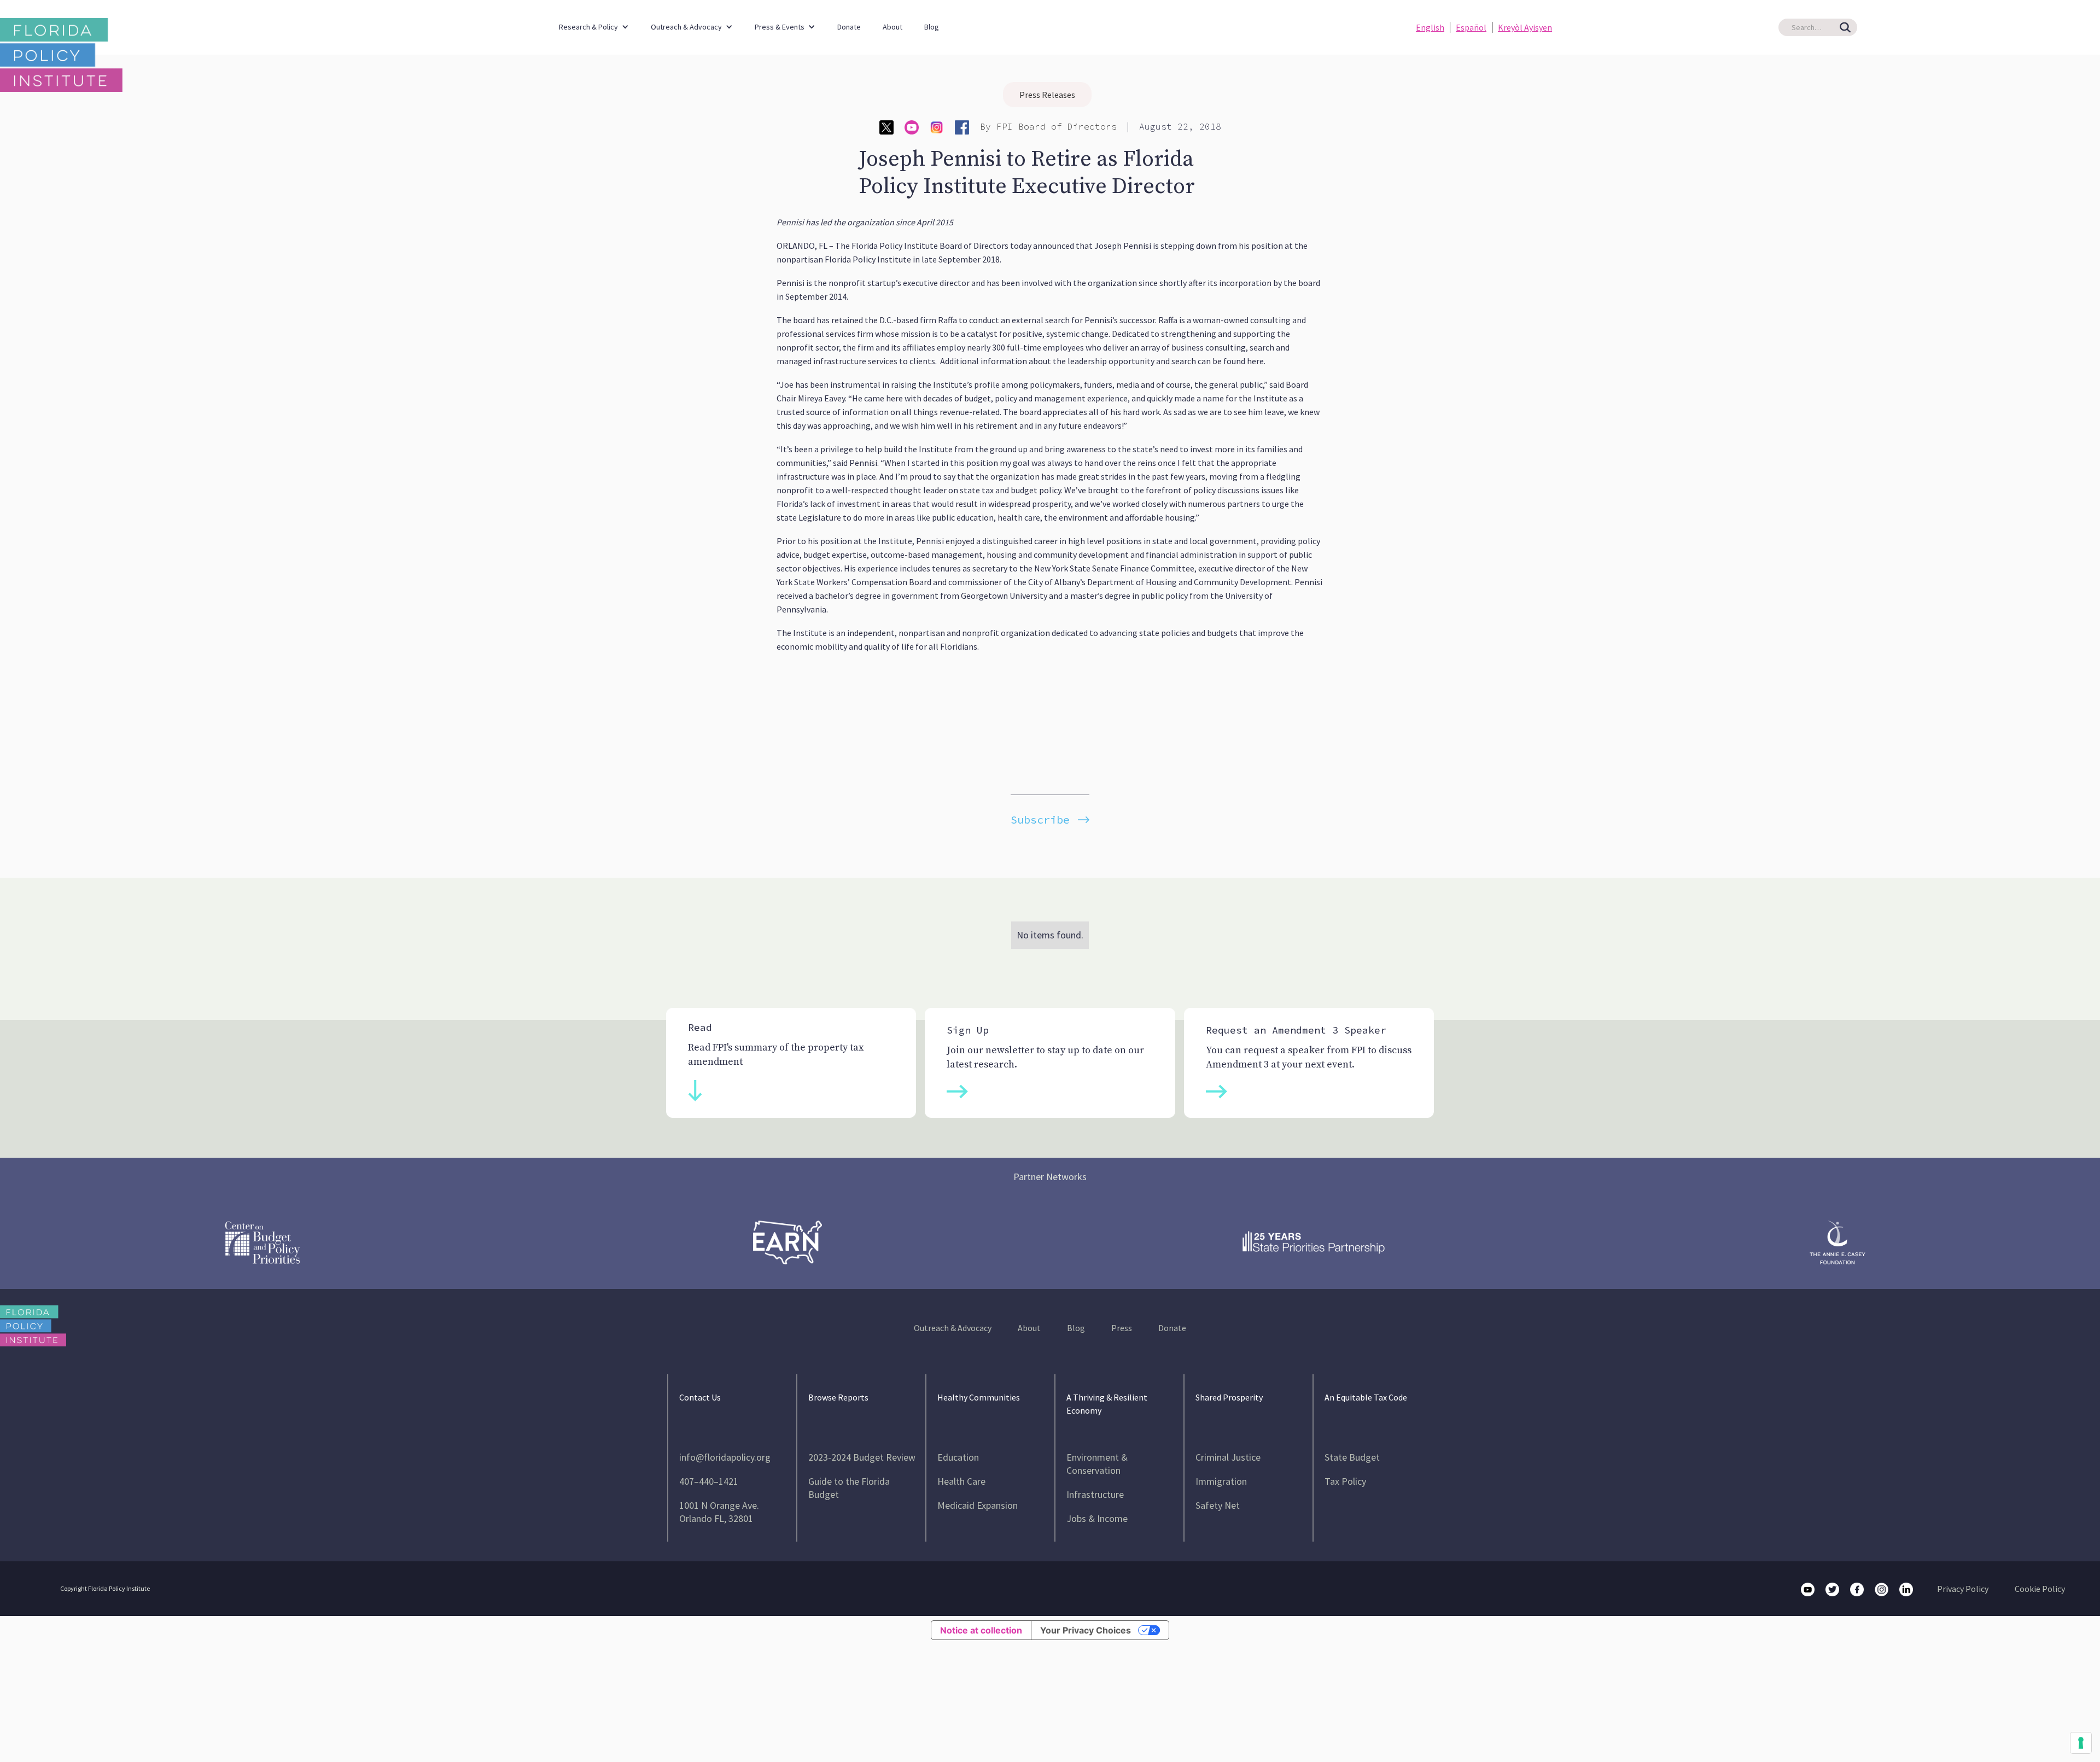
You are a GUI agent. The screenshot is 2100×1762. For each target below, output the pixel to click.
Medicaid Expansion (978, 1505)
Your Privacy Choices (1086, 1630)
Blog (932, 27)
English (1430, 27)
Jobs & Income (1097, 1518)
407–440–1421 (709, 1481)
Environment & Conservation (1097, 1464)
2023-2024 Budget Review (862, 1457)
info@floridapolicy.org (725, 1457)
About (892, 27)
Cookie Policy (2040, 1589)
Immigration (1221, 1481)
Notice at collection (981, 1630)
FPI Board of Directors (1057, 126)
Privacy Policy (1963, 1589)
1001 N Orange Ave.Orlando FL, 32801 (719, 1512)
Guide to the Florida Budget (849, 1488)
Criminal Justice (1228, 1457)
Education (958, 1457)
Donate (849, 27)
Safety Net (1218, 1505)
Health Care (961, 1481)
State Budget (1352, 1457)
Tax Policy (1345, 1481)
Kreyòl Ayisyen (1525, 27)
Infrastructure (1095, 1494)
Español (1471, 27)
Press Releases (1047, 95)
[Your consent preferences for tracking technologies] (2081, 1743)
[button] (594, 22)
